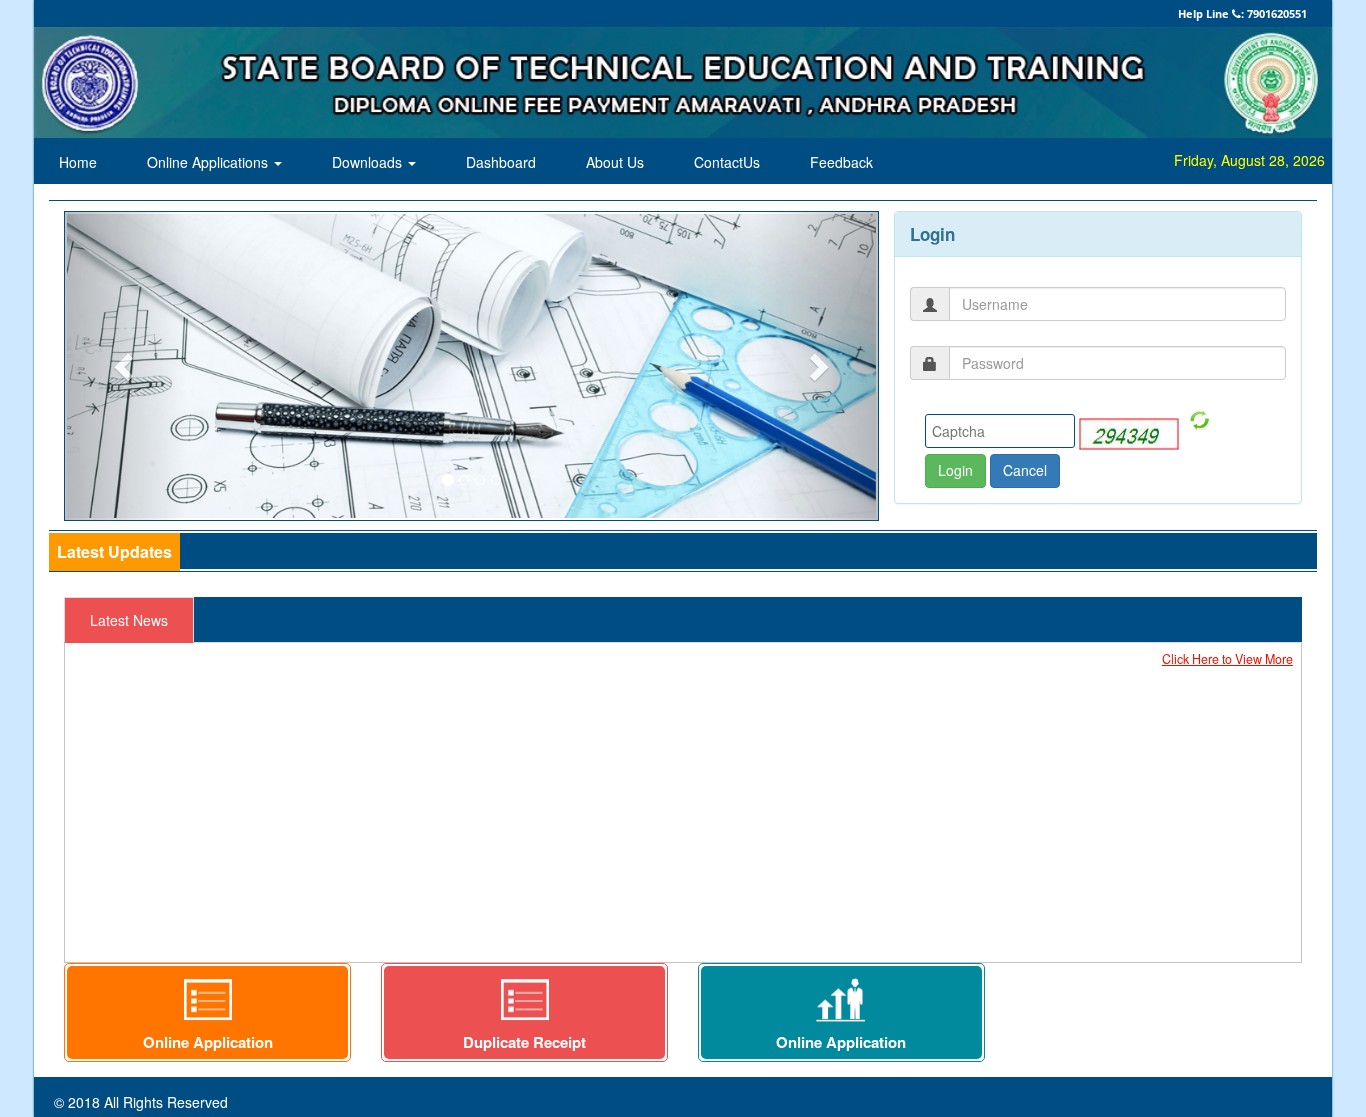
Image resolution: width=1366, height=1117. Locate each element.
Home (78, 162)
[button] (126, 366)
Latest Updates (114, 551)
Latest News (129, 620)
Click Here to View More (1227, 659)
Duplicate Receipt (524, 1042)
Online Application (208, 1042)
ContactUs (727, 162)
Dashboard (501, 162)
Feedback (841, 162)
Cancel (1025, 470)
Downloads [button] (369, 162)
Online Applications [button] (209, 162)
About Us (615, 162)
